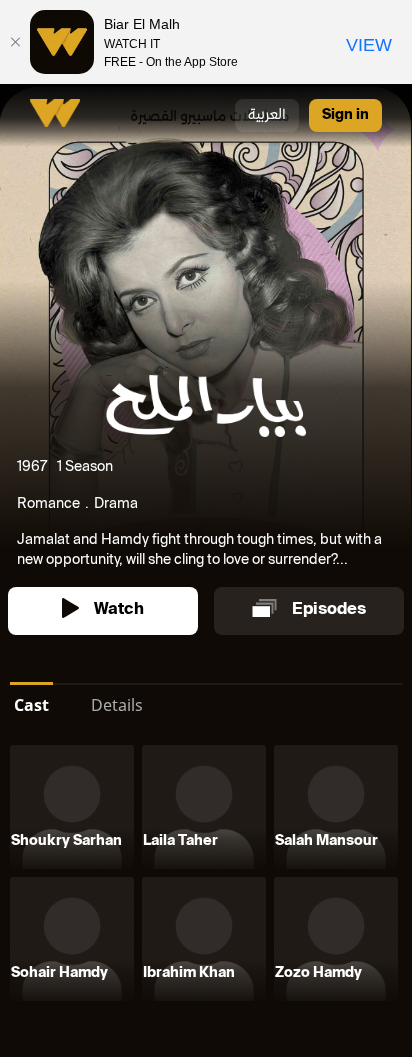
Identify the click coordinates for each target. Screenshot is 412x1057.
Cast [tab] (31, 705)
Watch (119, 610)
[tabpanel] (206, 877)
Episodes (329, 610)
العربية (267, 115)
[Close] (15, 42)
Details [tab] (117, 705)
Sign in (345, 115)
